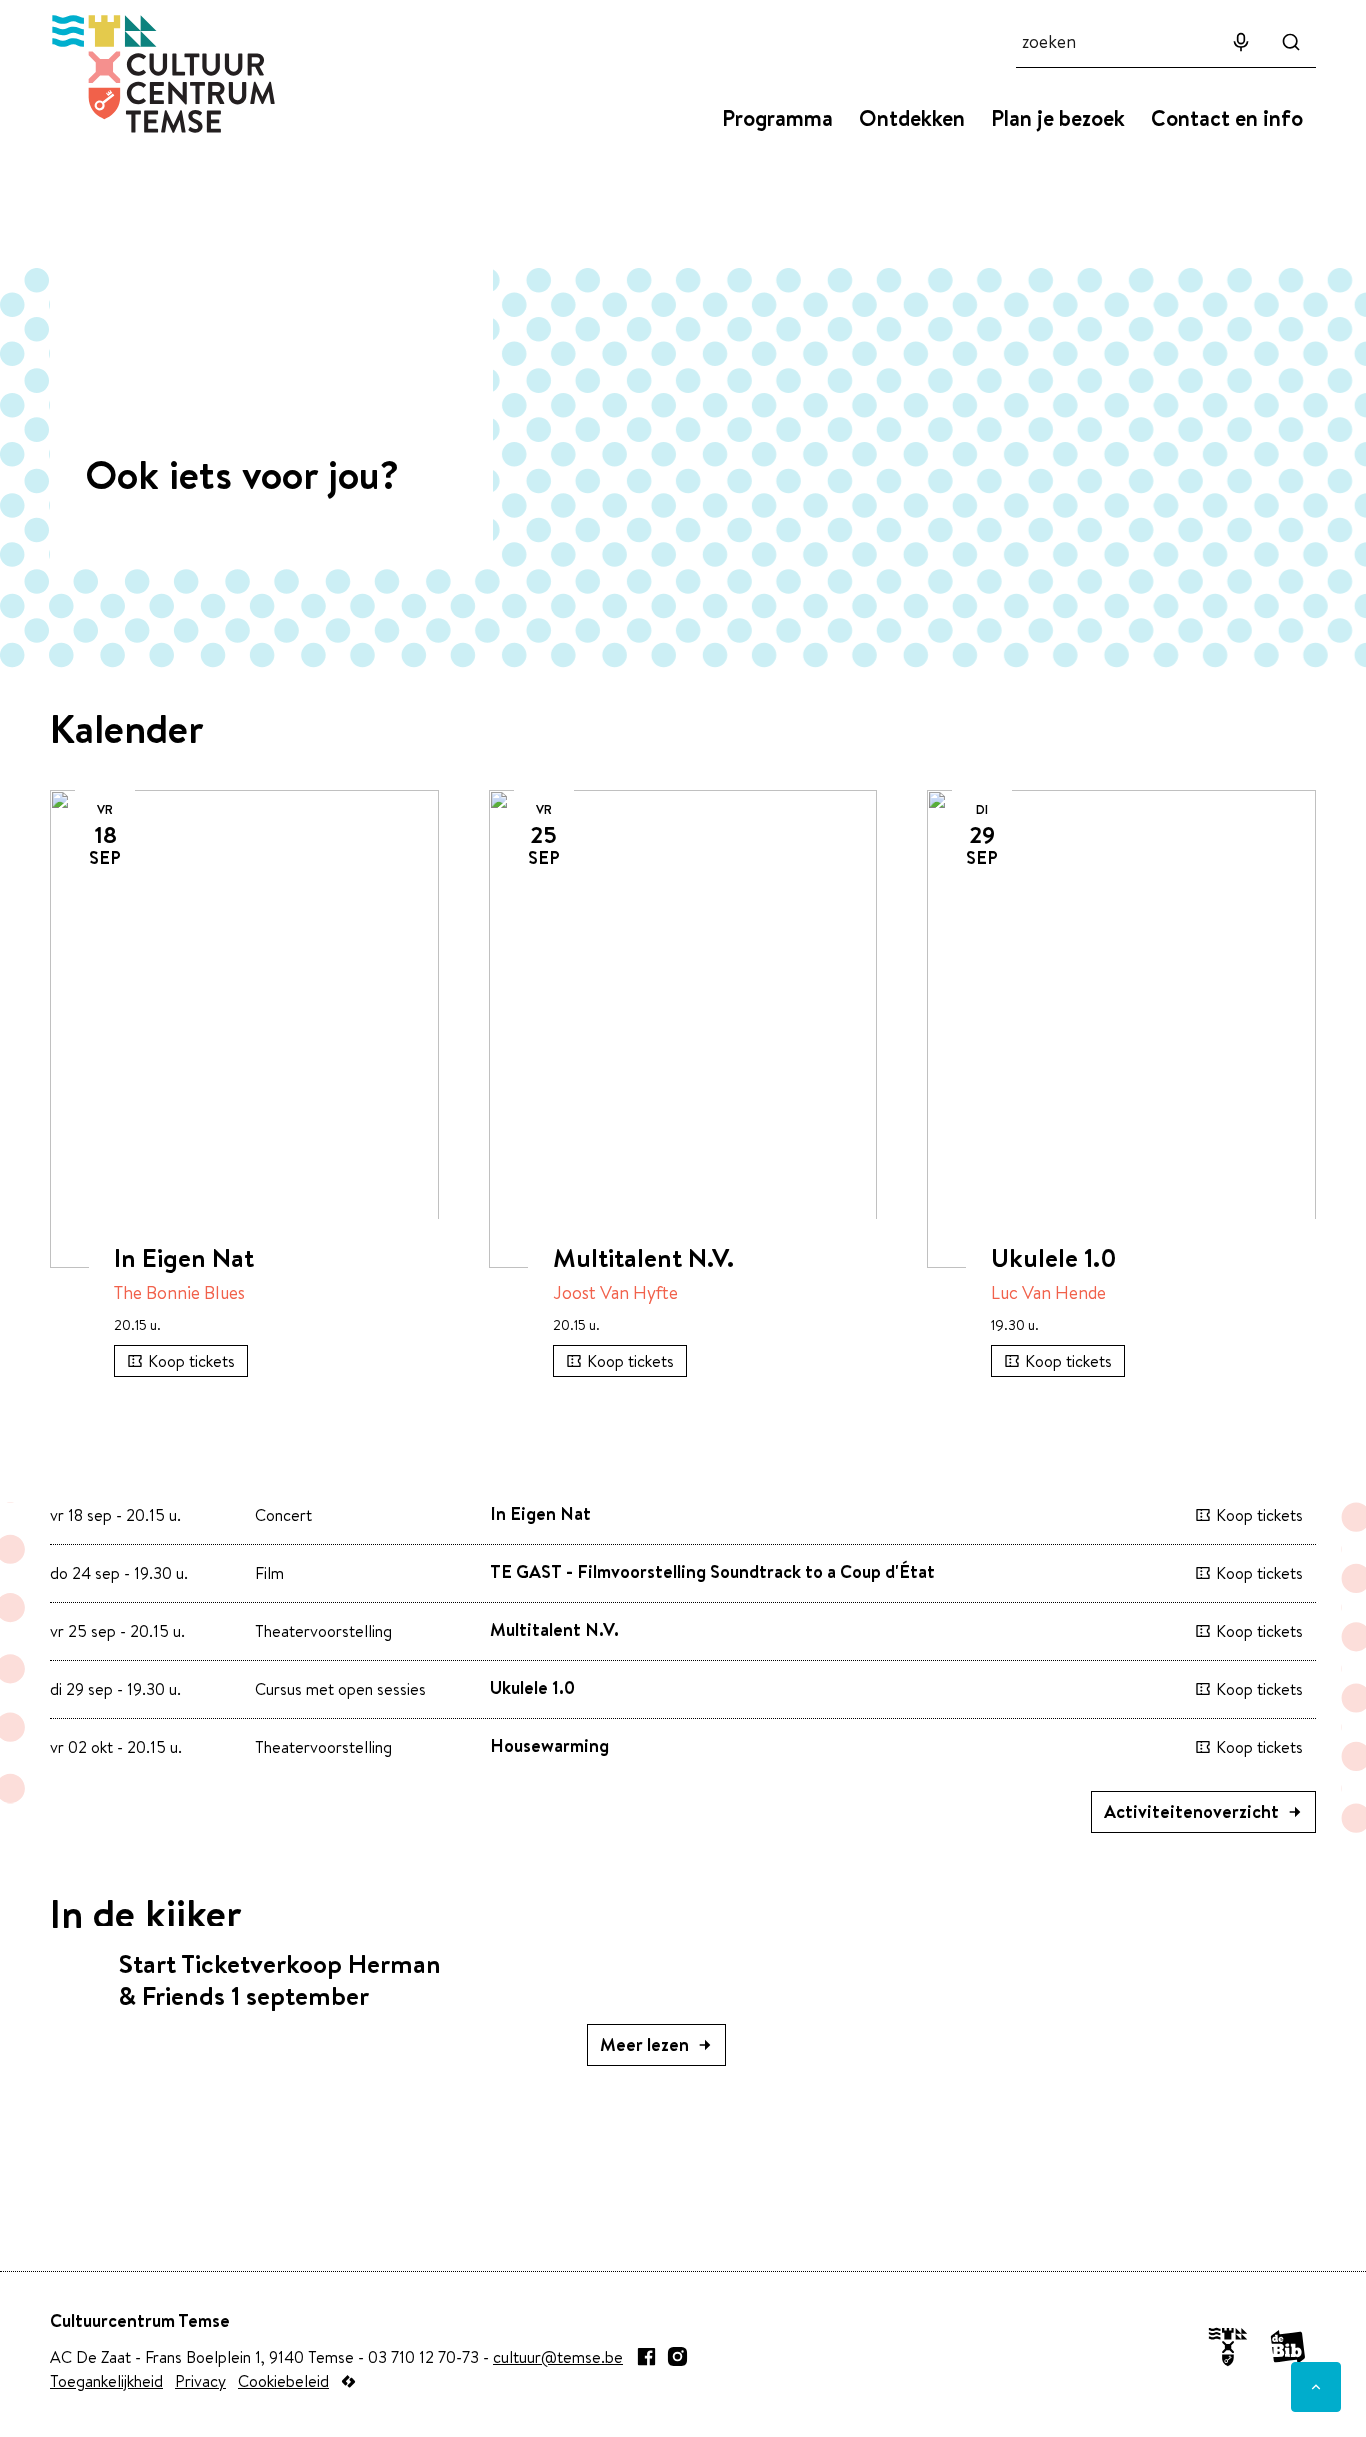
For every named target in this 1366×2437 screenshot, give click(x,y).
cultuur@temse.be (558, 2357)
